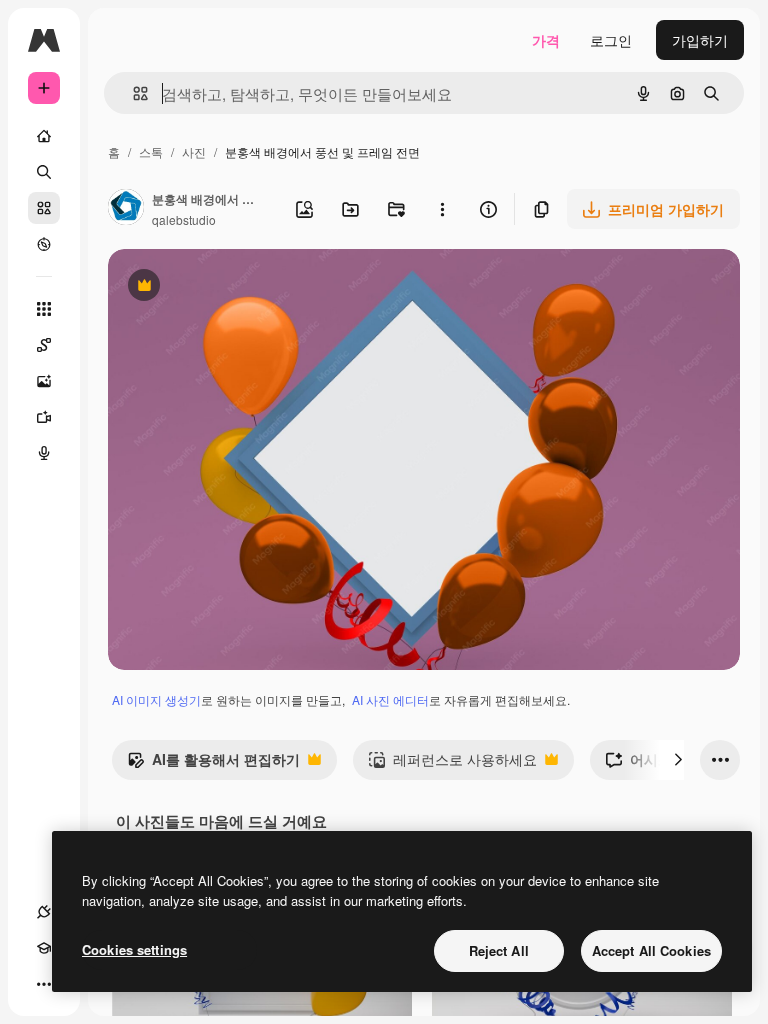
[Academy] (44, 948)
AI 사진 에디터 (390, 699)
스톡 (151, 151)
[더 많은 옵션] (442, 209)
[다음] (678, 760)
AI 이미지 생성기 (156, 699)
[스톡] (44, 208)
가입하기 (700, 40)
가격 (546, 40)
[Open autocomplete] (132, 93)
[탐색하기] (44, 244)
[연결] (44, 912)
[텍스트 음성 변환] (44, 453)
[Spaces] (44, 345)
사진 (194, 151)
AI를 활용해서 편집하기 (213, 764)
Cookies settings (134, 949)
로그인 (611, 40)
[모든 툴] (44, 309)
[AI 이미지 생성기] (44, 381)
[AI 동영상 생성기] (44, 417)
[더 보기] (44, 984)
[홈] (44, 136)
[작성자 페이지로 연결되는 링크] (126, 209)
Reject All (499, 950)
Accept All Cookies (651, 950)
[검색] (44, 172)
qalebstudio (184, 219)
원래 (223, 287)
